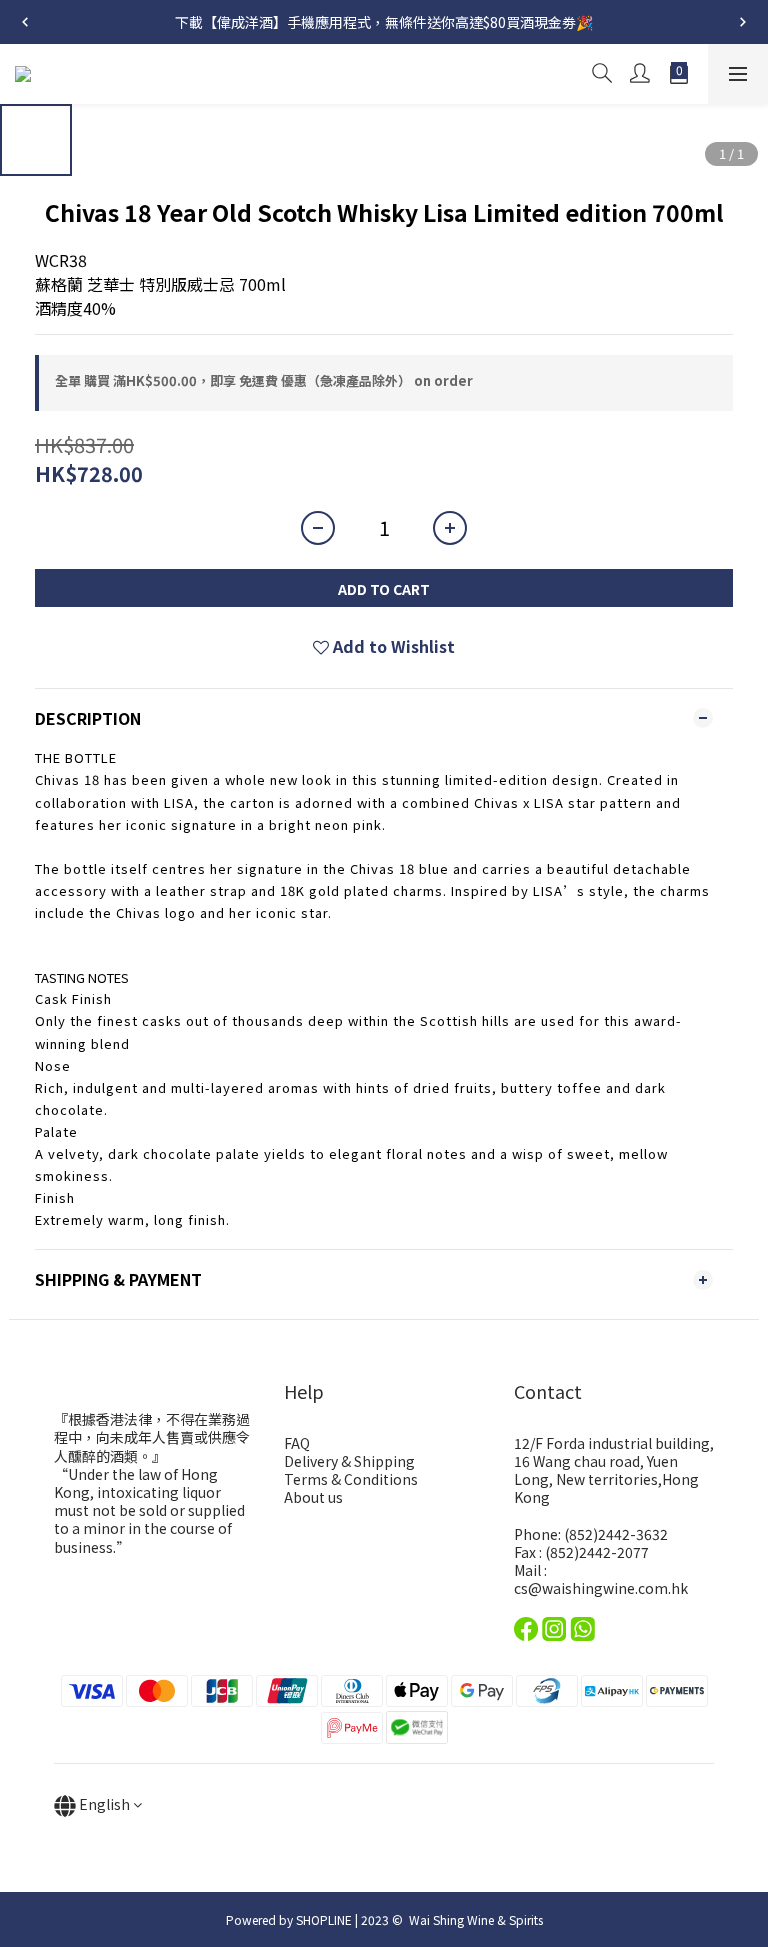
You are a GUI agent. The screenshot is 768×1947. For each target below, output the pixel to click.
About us (313, 1497)
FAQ (297, 1443)
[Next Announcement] (743, 22)
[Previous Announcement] (25, 22)
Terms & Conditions (351, 1479)
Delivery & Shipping (349, 1461)
